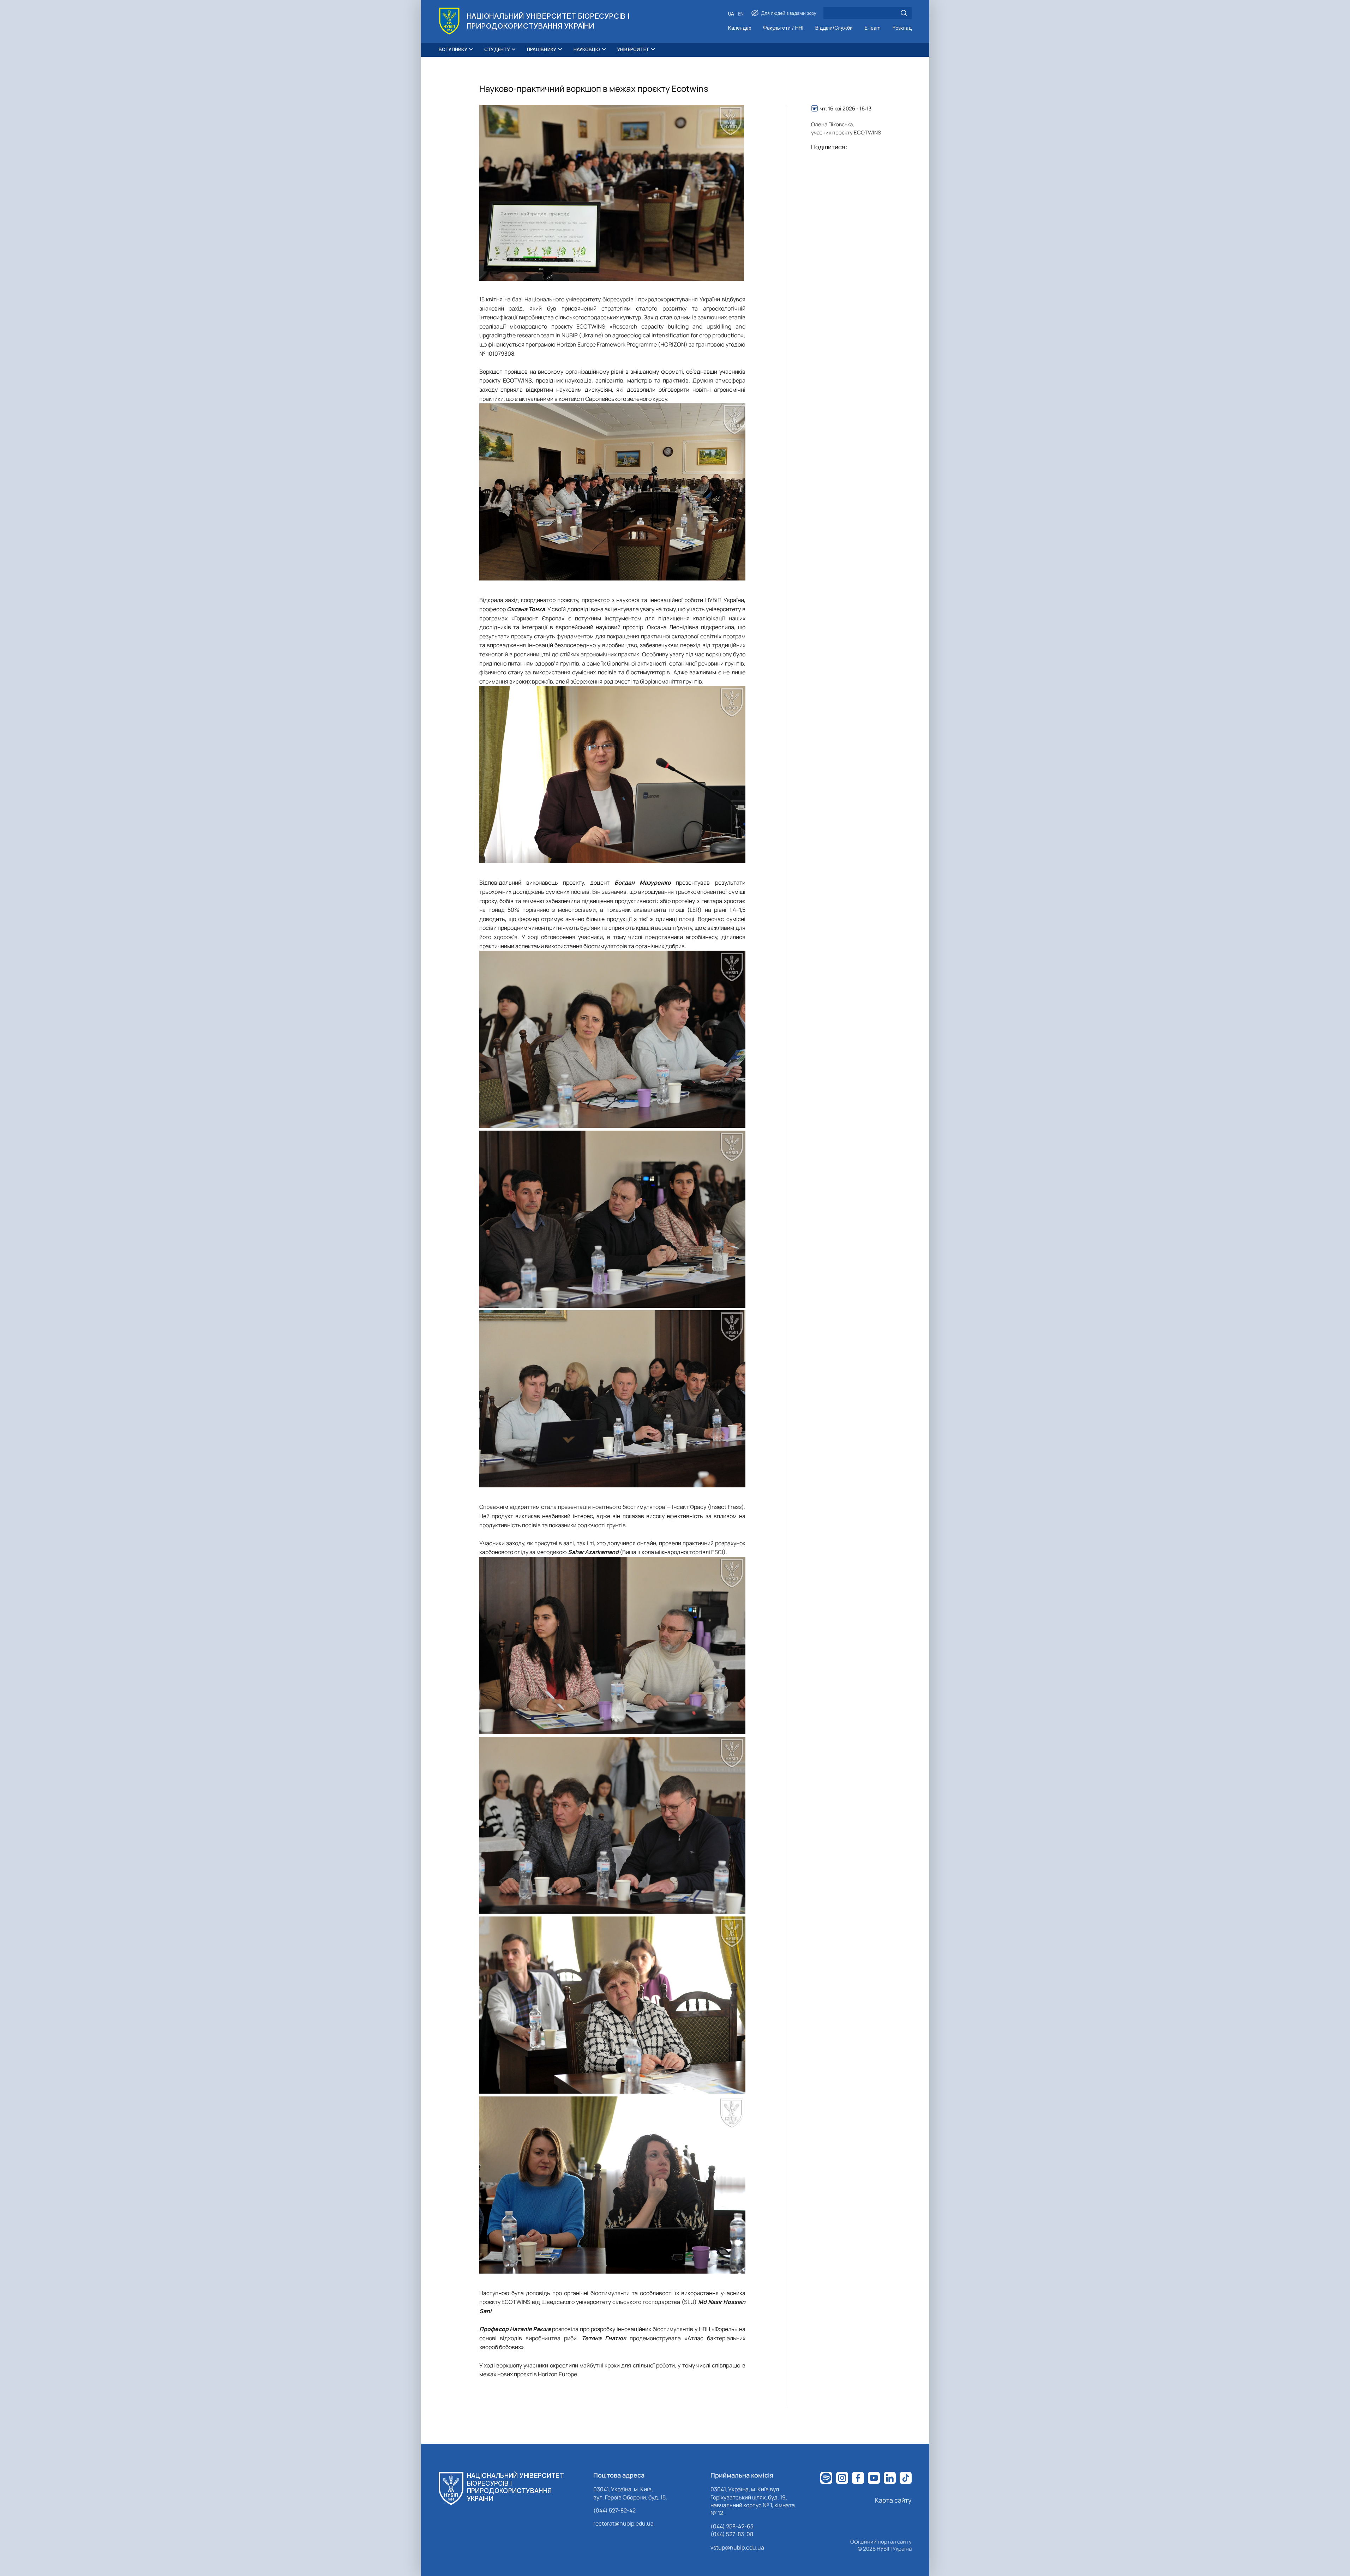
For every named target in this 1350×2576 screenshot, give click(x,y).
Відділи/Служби (834, 28)
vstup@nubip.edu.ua (737, 2547)
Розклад (902, 28)
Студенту (497, 49)
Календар (740, 28)
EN (741, 14)
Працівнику (542, 49)
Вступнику (453, 49)
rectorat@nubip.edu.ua (623, 2523)
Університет (633, 49)
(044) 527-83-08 (732, 2534)
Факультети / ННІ (783, 28)
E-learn (873, 28)
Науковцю (587, 49)
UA (731, 14)
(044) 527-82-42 (614, 2510)
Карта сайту (893, 2500)
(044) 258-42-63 (732, 2526)
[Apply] (904, 13)
